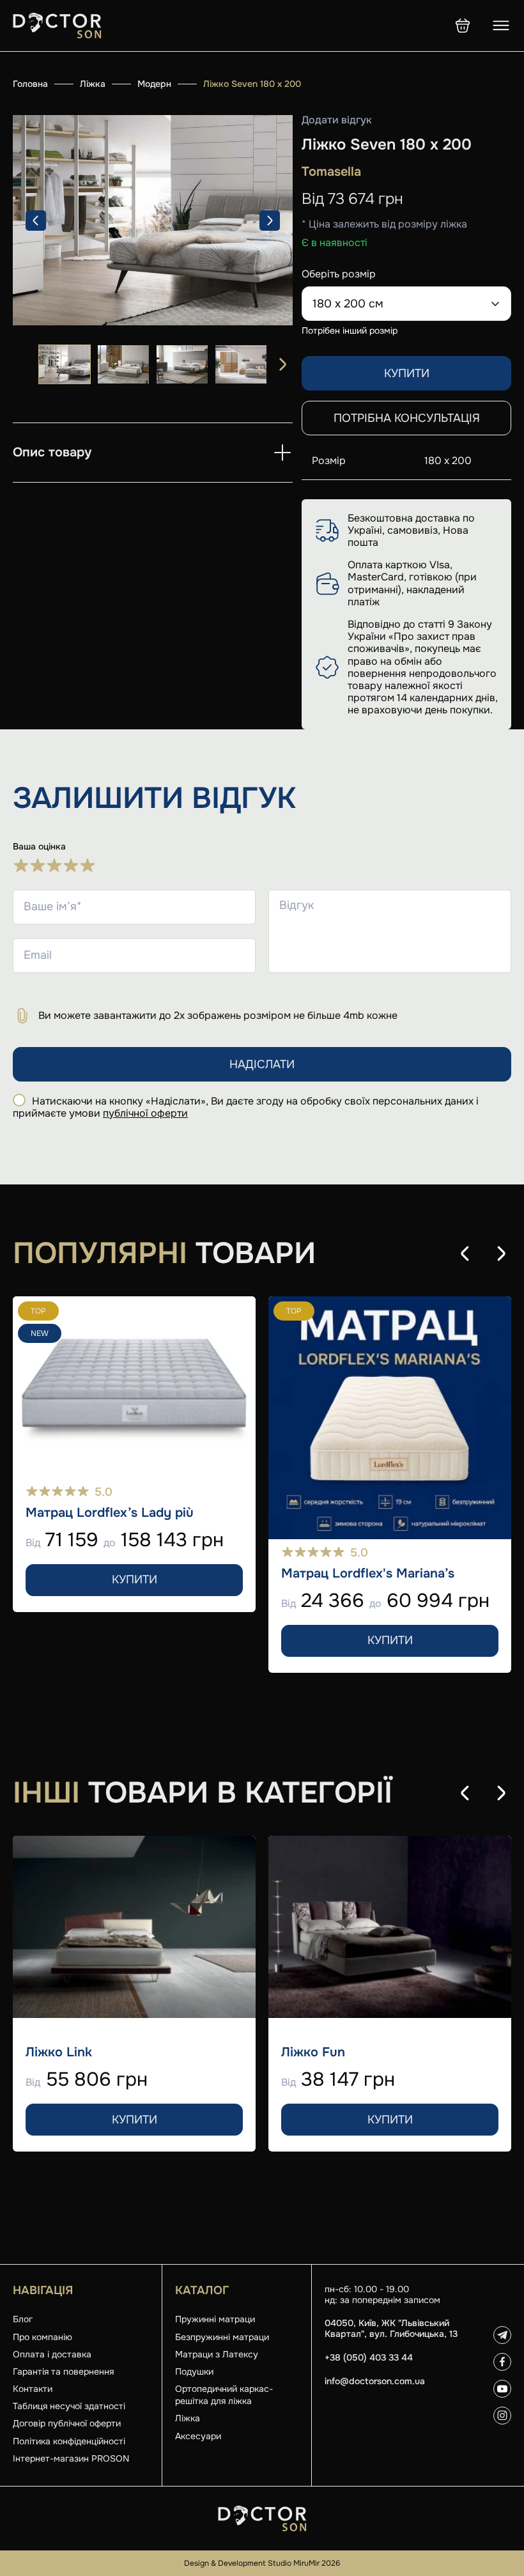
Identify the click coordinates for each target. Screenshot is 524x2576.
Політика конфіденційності (69, 2441)
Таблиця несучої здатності (69, 2406)
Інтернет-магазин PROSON (71, 2458)
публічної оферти (145, 1113)
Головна (30, 84)
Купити (407, 373)
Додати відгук (337, 120)
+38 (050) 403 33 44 (369, 2358)
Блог (23, 2319)
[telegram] (502, 2335)
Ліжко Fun (313, 2052)
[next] (270, 221)
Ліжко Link (59, 2052)
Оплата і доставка (52, 2354)
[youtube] (502, 2389)
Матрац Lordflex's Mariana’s (368, 1574)
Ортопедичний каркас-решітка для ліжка (224, 2395)
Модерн (154, 84)
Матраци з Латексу (217, 2354)
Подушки (194, 2371)
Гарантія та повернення (63, 2371)
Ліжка (93, 84)
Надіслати (262, 1064)
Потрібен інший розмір (350, 330)
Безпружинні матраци (222, 2337)
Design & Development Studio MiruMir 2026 (262, 2563)
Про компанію (42, 2337)
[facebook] (502, 2362)
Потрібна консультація (407, 418)
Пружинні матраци (215, 2319)
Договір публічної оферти (67, 2423)
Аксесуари (198, 2436)
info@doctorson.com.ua (375, 2381)
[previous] (36, 221)
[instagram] (502, 2416)
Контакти (33, 2389)
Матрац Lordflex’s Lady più (110, 1513)
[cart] (463, 26)
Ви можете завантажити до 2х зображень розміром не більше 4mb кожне (218, 1015)
